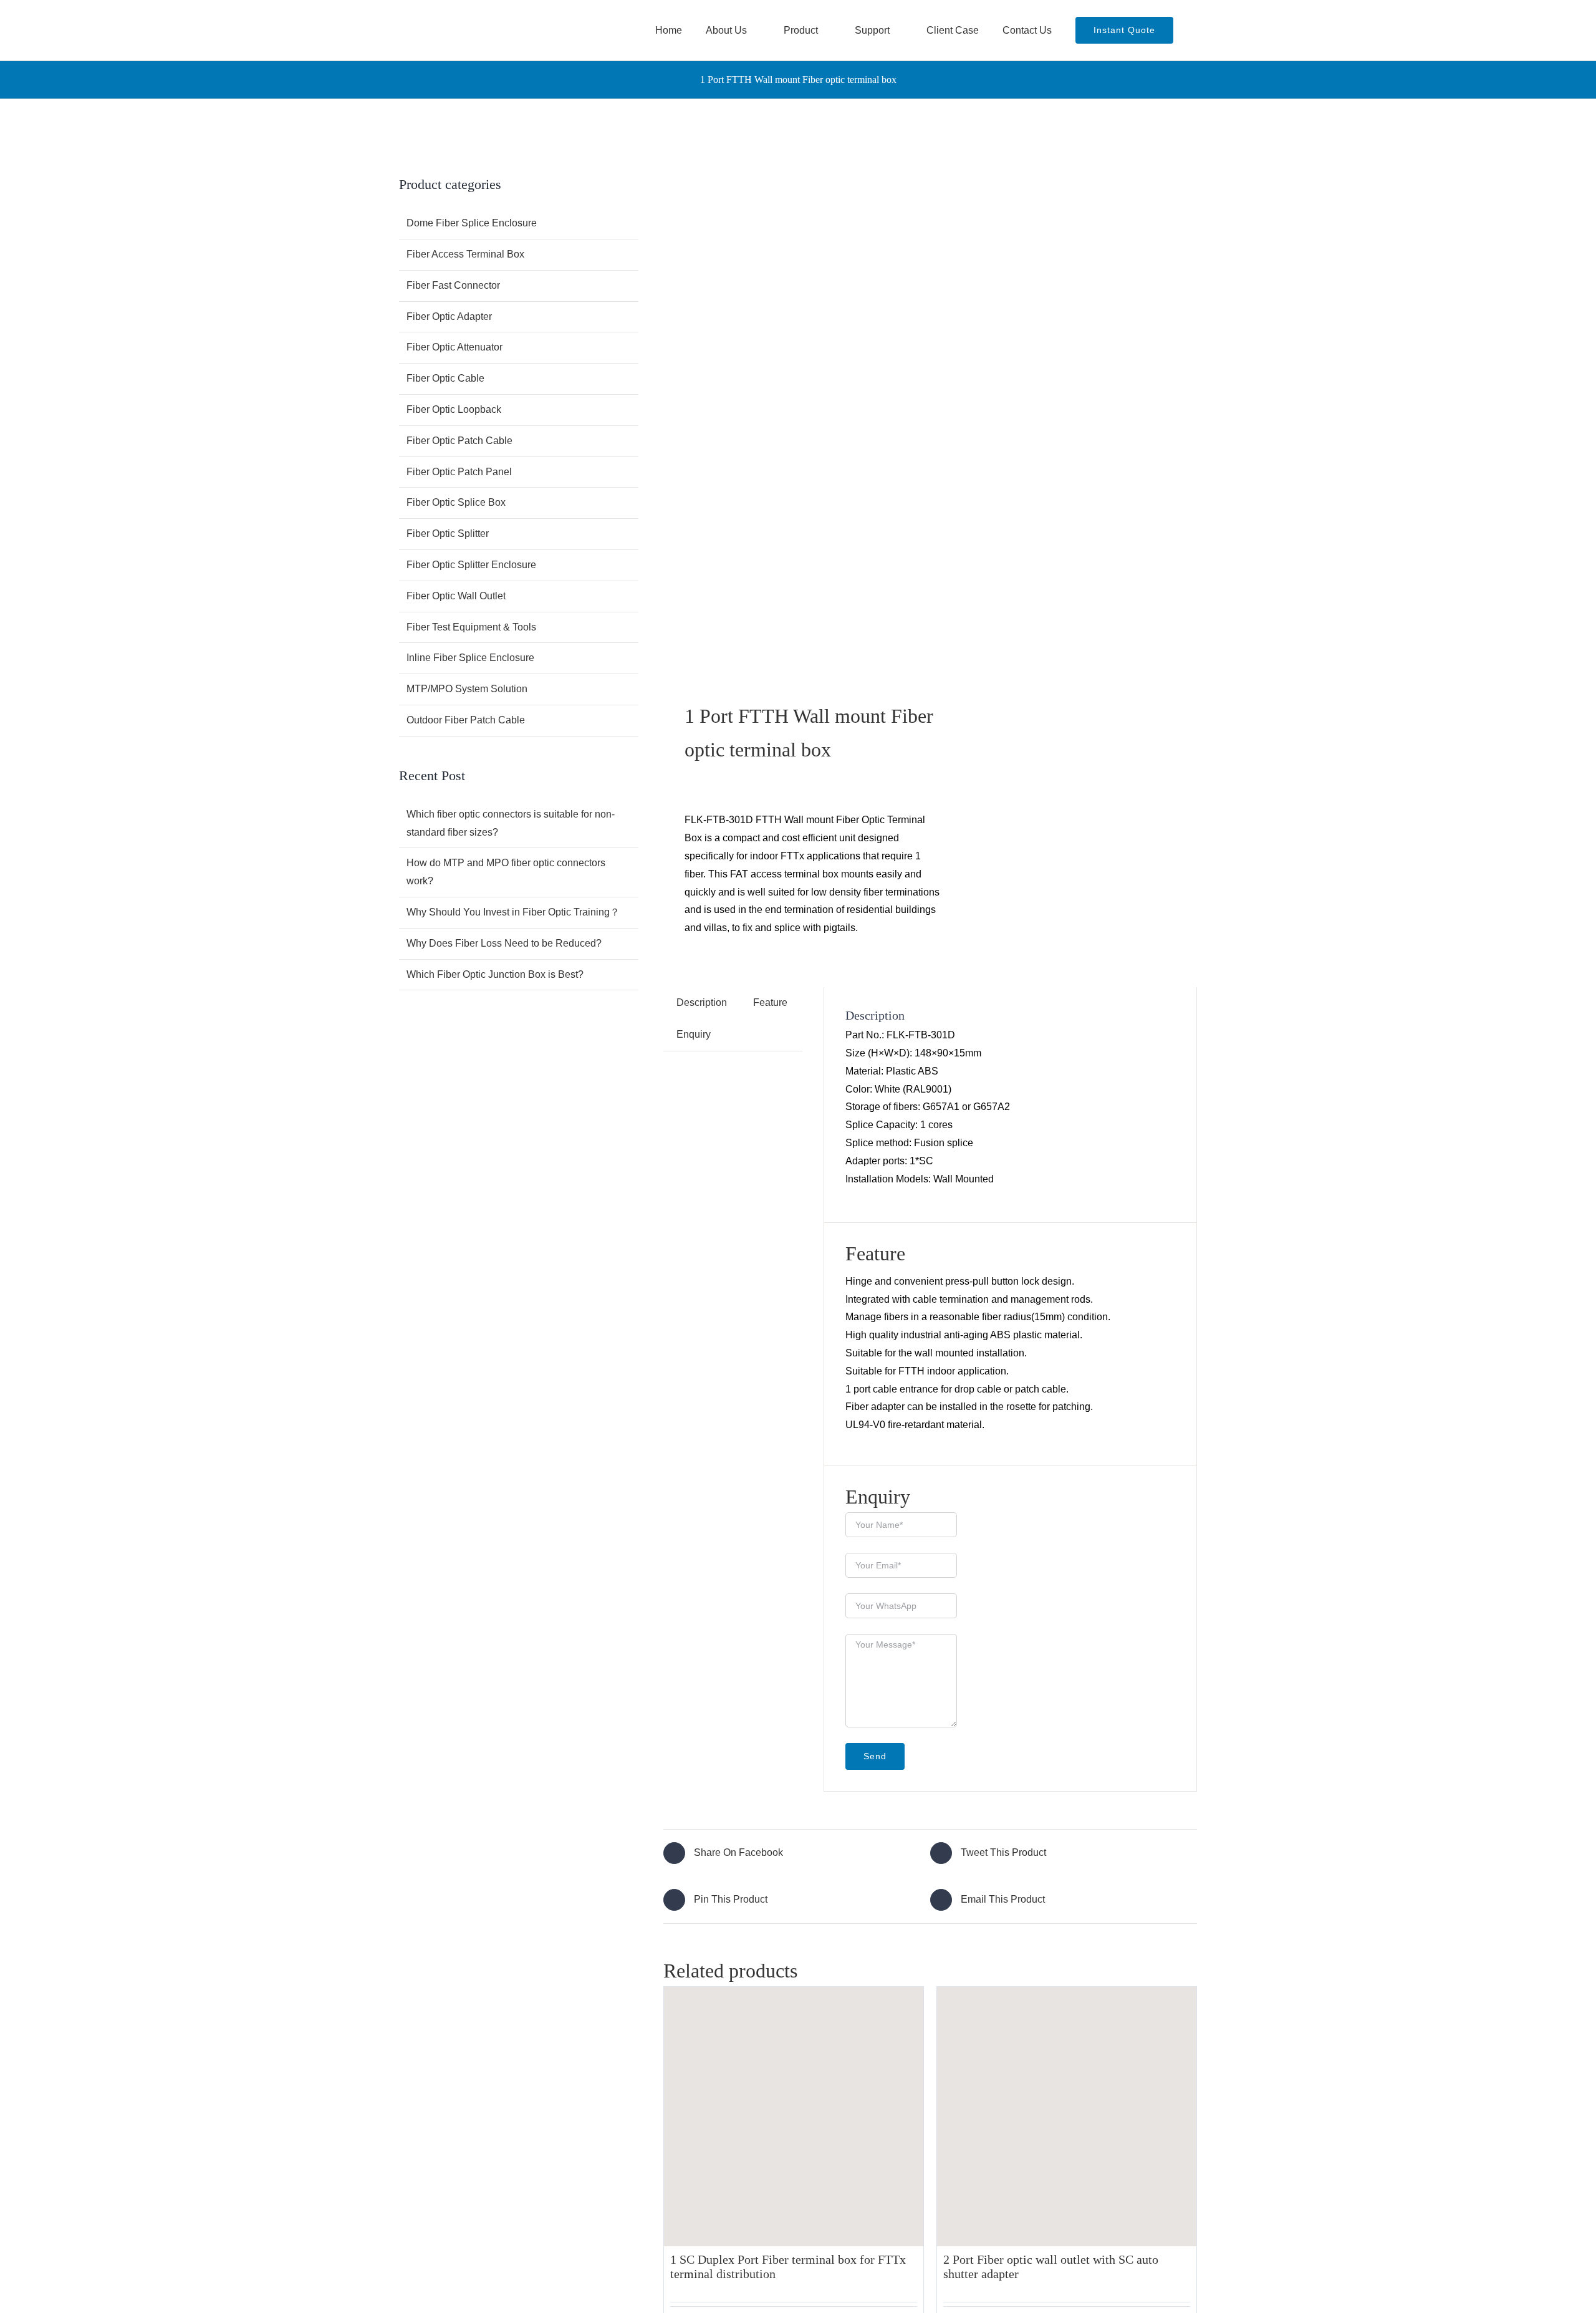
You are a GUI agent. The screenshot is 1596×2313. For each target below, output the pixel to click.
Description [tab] (702, 1002)
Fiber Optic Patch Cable (459, 441)
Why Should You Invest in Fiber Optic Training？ (513, 912)
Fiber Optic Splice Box (456, 502)
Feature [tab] (770, 1002)
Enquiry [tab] (694, 1034)
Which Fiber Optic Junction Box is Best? (495, 974)
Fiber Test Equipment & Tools (471, 627)
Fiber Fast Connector (453, 285)
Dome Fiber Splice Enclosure (472, 223)
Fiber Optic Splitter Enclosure (471, 565)
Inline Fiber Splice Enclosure (470, 658)
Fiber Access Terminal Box (465, 254)
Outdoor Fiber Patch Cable (466, 720)
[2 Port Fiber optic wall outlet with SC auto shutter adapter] (1067, 2117)
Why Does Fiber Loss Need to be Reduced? (504, 943)
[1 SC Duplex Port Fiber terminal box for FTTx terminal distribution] (794, 2117)
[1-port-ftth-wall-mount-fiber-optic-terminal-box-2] (791, 412)
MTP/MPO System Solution (467, 689)
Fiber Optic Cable (445, 378)
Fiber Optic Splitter (448, 534)
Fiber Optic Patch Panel (459, 472)
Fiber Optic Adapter (449, 316)
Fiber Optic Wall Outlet (456, 596)
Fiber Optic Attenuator (454, 347)
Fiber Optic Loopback (454, 409)
